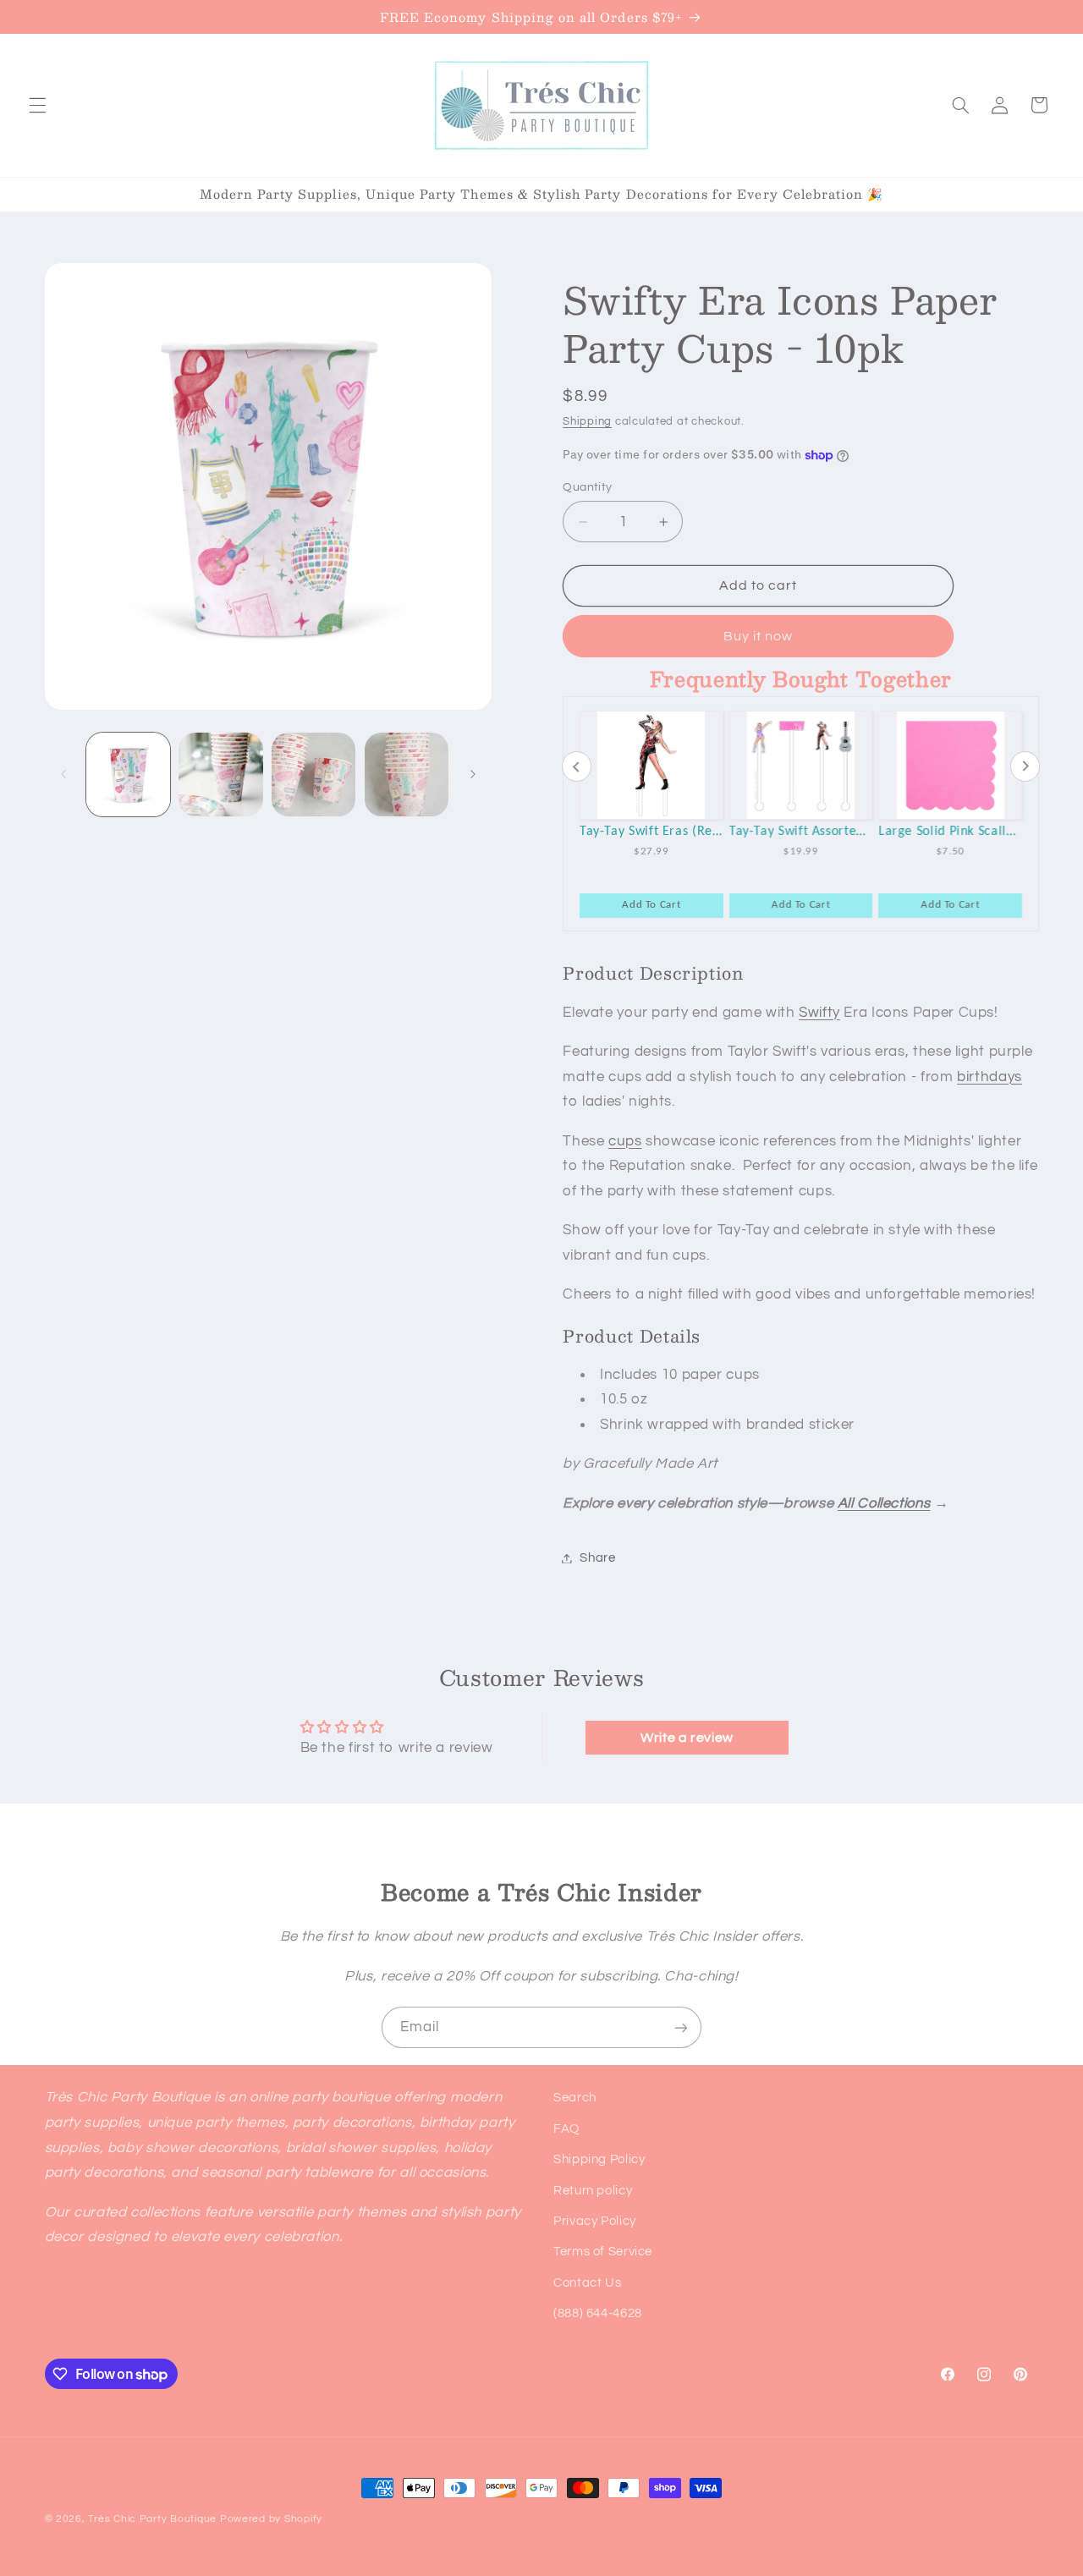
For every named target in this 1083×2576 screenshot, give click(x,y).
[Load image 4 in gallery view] (407, 774)
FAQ (566, 2129)
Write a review (687, 1738)
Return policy (593, 2191)
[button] (37, 105)
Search (575, 2098)
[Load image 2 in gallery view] (220, 774)
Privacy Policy (595, 2221)
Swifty (819, 1013)
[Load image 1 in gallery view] (128, 774)
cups (625, 1141)
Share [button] (597, 1558)
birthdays (990, 1077)
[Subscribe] (681, 2027)
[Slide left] (63, 774)
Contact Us (587, 2283)
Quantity (587, 487)
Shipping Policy (599, 2159)
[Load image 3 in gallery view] (313, 774)
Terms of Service (603, 2252)
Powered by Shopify (271, 2519)
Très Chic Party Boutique (152, 2519)
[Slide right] (473, 774)
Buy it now (759, 636)
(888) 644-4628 (598, 2313)
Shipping (587, 422)
